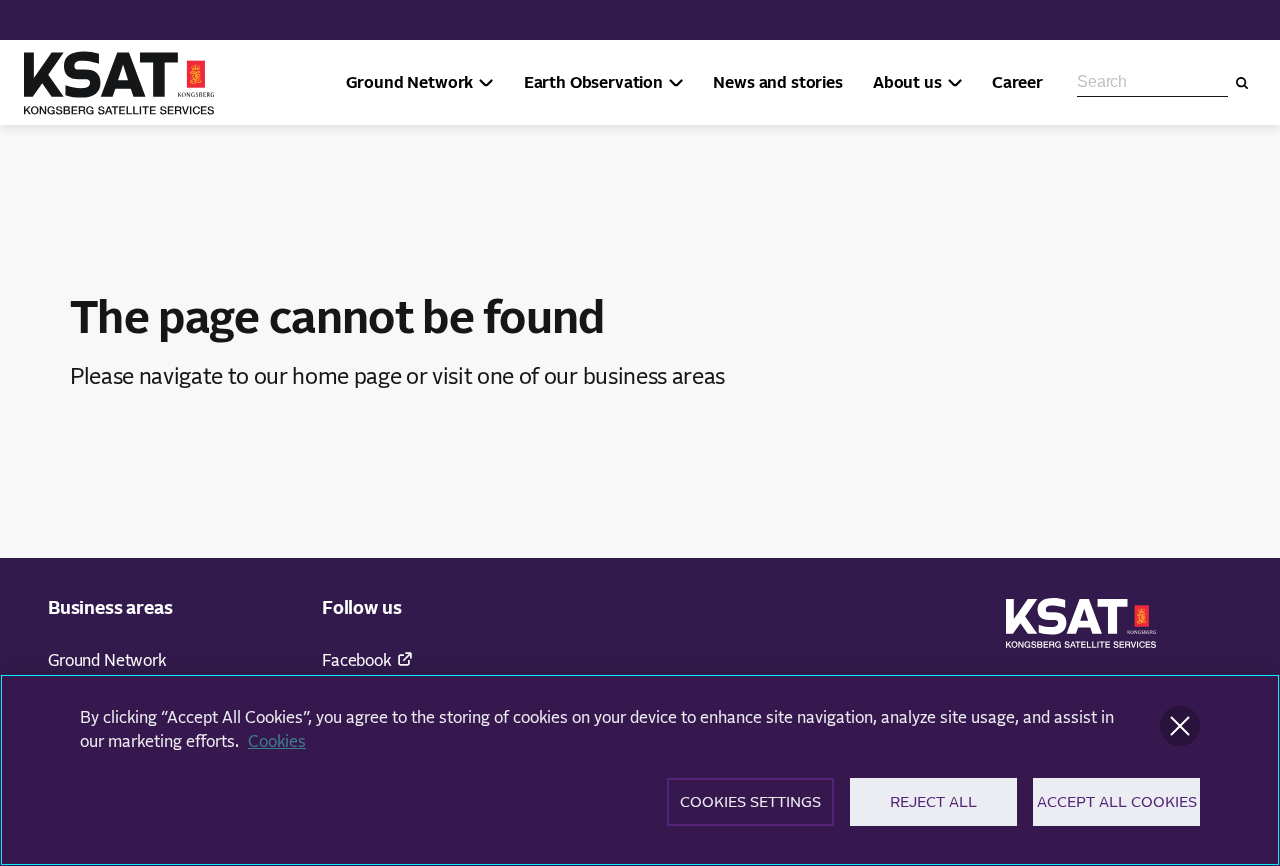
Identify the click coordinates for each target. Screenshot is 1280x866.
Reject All (933, 801)
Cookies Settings (750, 801)
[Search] (1242, 83)
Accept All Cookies (1117, 801)
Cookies (277, 742)
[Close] (1180, 726)
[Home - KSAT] (119, 83)
